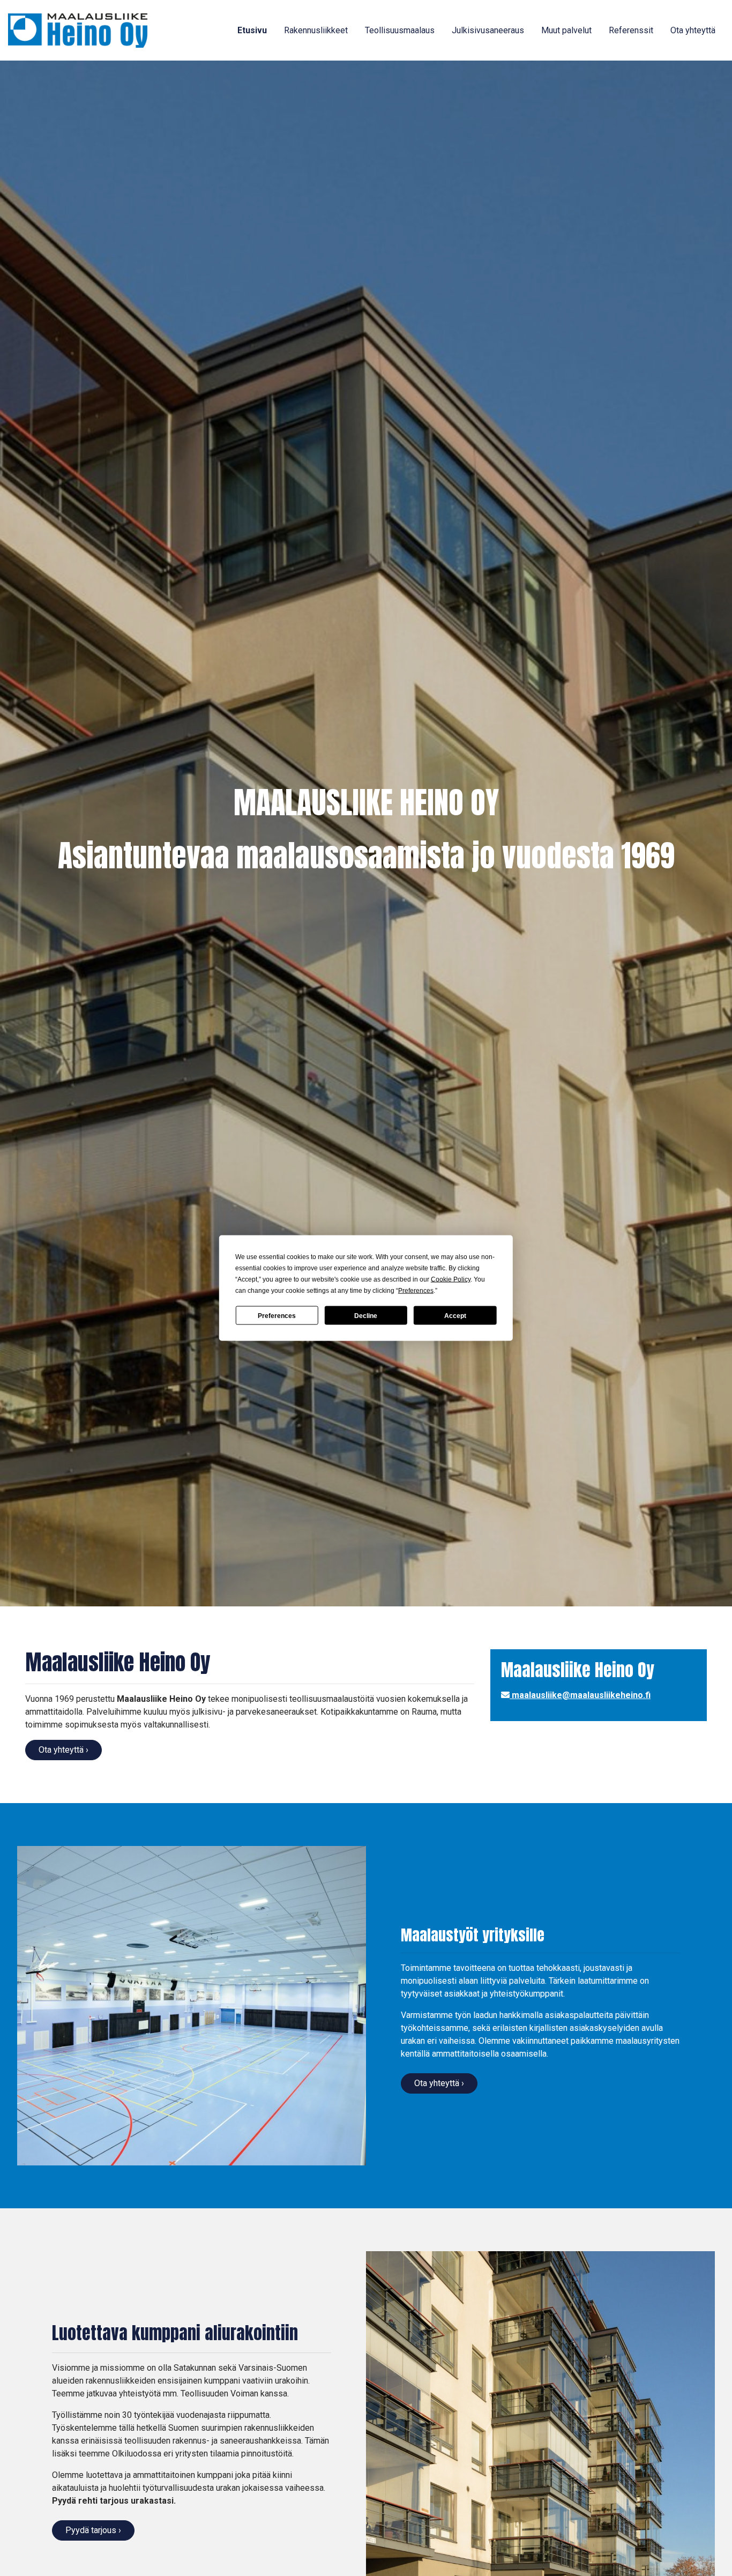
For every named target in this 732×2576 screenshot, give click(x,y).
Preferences (277, 1315)
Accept (455, 1315)
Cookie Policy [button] (451, 1279)
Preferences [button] (416, 1291)
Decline (366, 1315)
